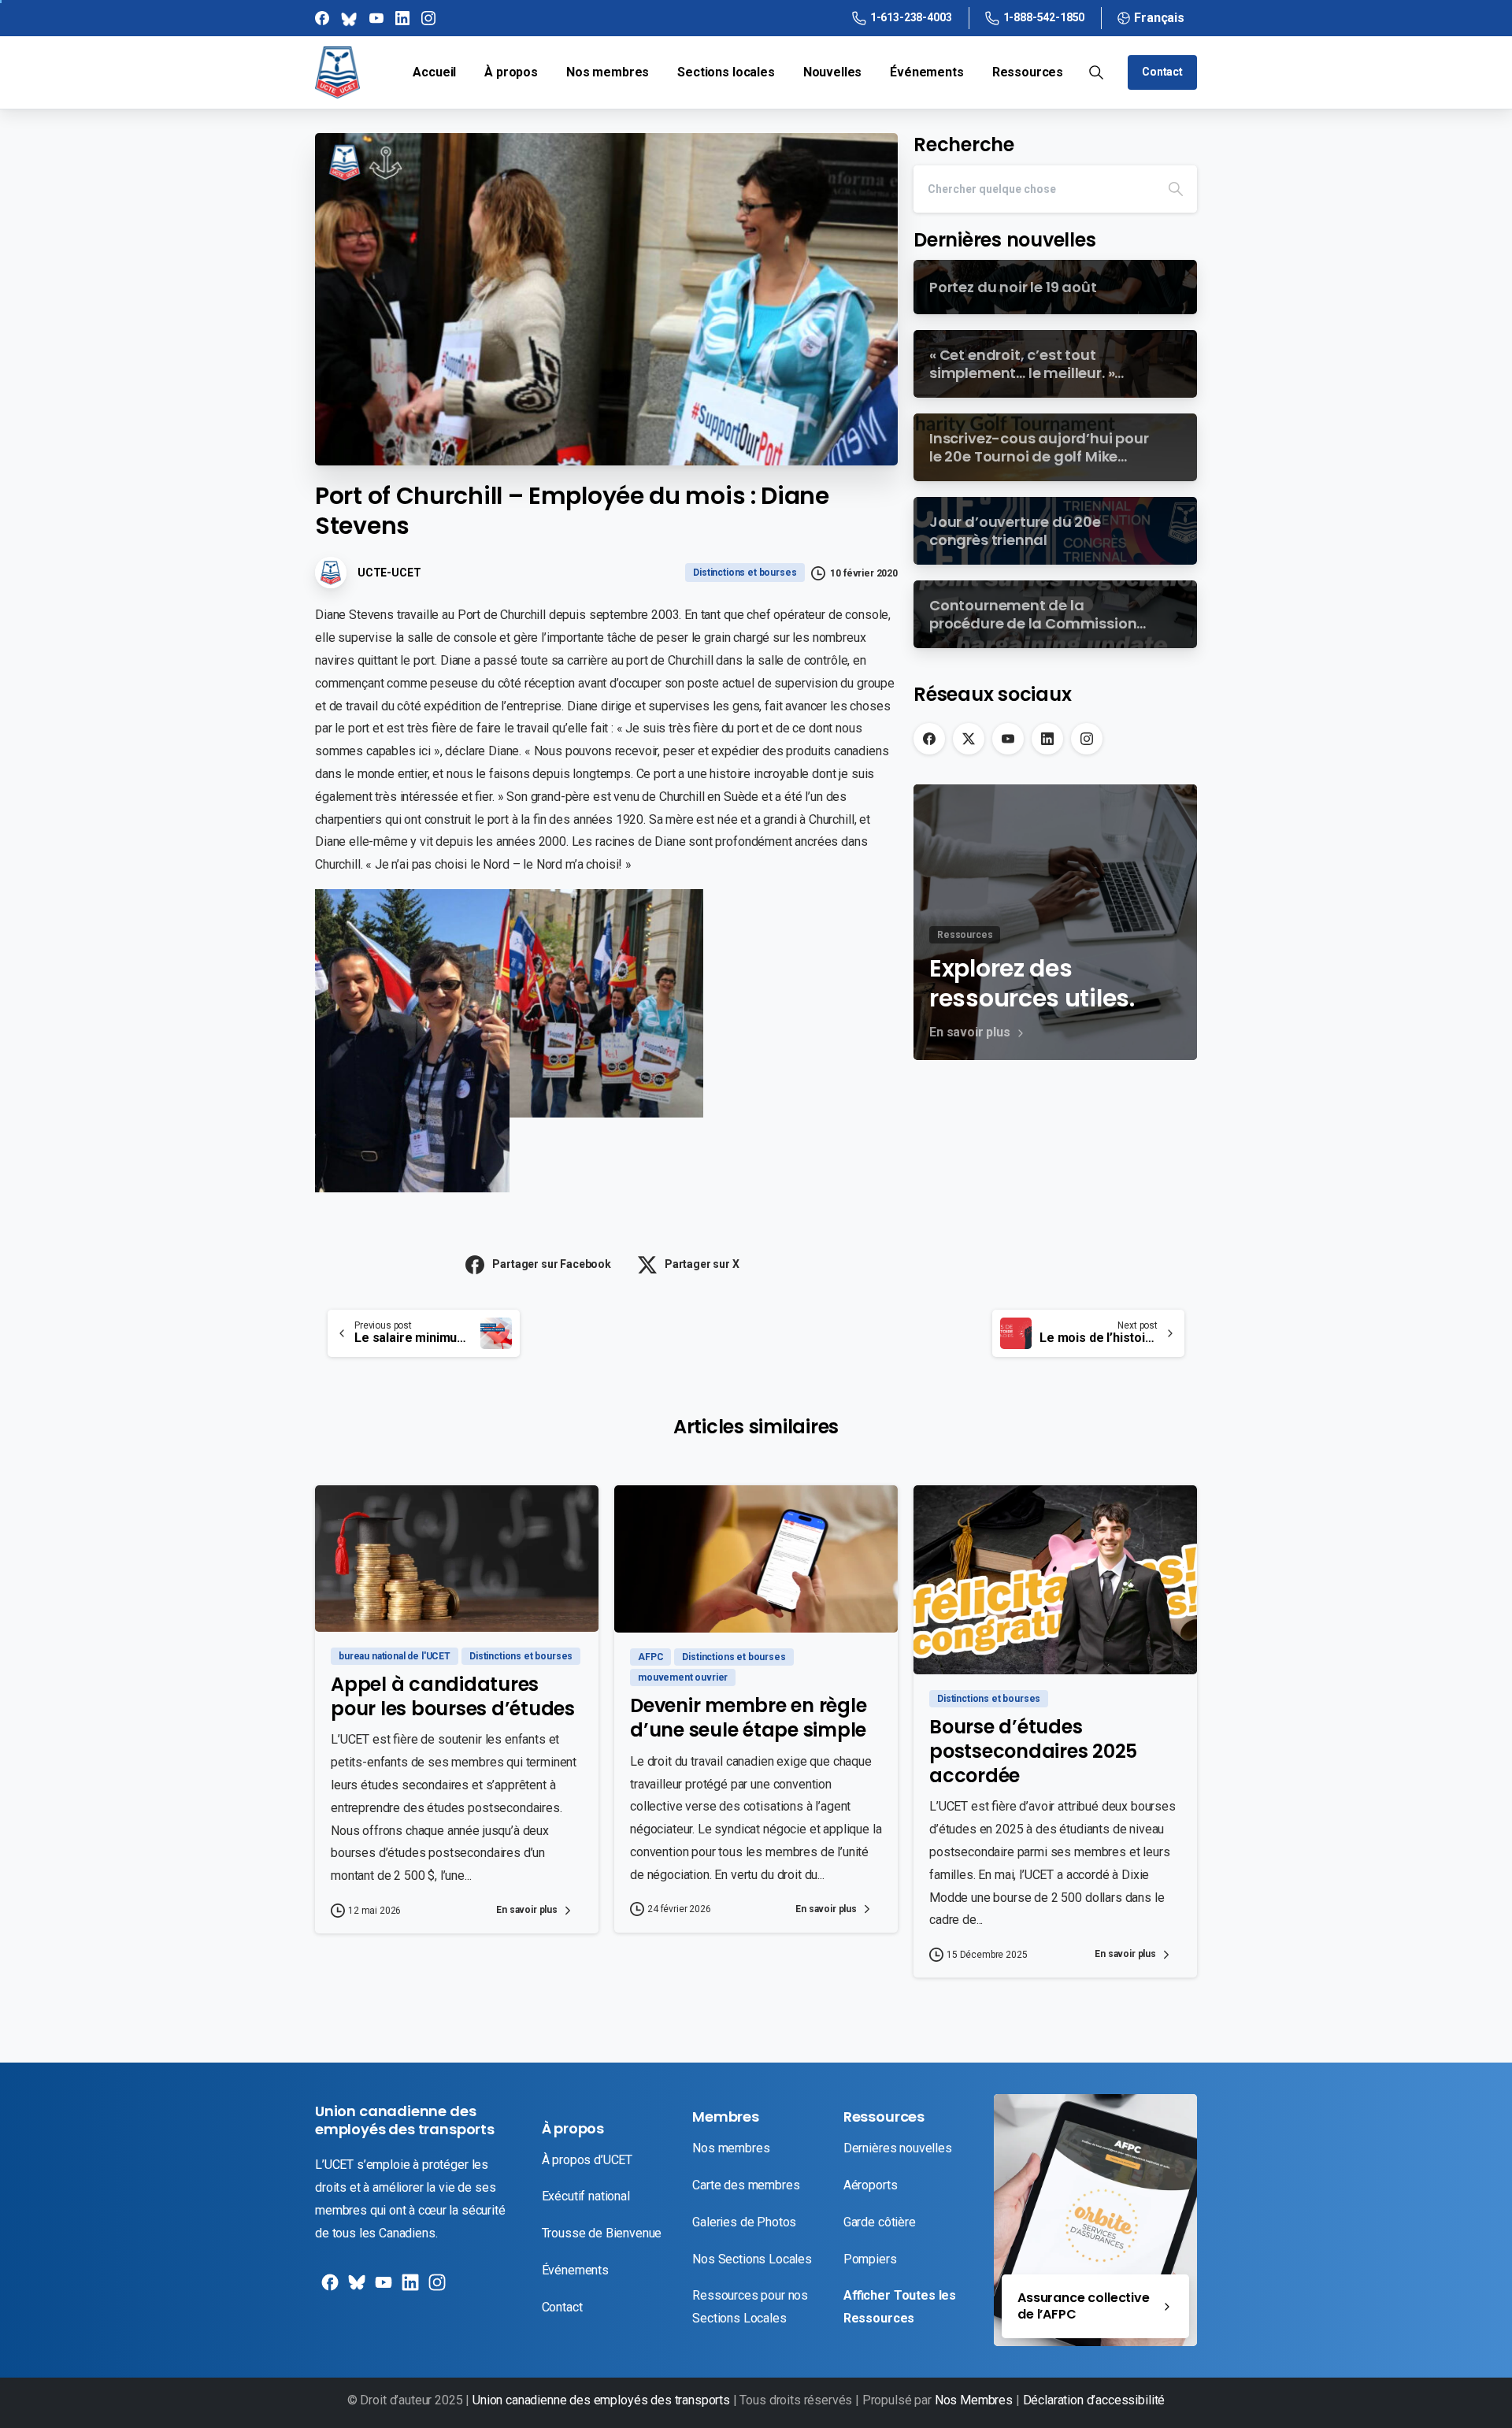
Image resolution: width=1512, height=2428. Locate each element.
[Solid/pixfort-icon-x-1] (355, 2288)
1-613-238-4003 (911, 17)
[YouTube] (1008, 739)
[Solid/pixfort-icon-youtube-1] (382, 2288)
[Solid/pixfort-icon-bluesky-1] (435, 2288)
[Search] (1176, 189)
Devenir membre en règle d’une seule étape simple (748, 1718)
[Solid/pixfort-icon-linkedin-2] (409, 2288)
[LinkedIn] (1047, 739)
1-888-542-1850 (1044, 17)
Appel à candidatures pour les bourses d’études (453, 1696)
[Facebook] (929, 739)
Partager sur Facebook (552, 1264)
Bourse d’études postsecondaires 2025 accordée (1033, 1751)
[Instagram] (1087, 739)
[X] (969, 739)
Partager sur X (702, 1264)
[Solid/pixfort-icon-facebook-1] (328, 2288)
